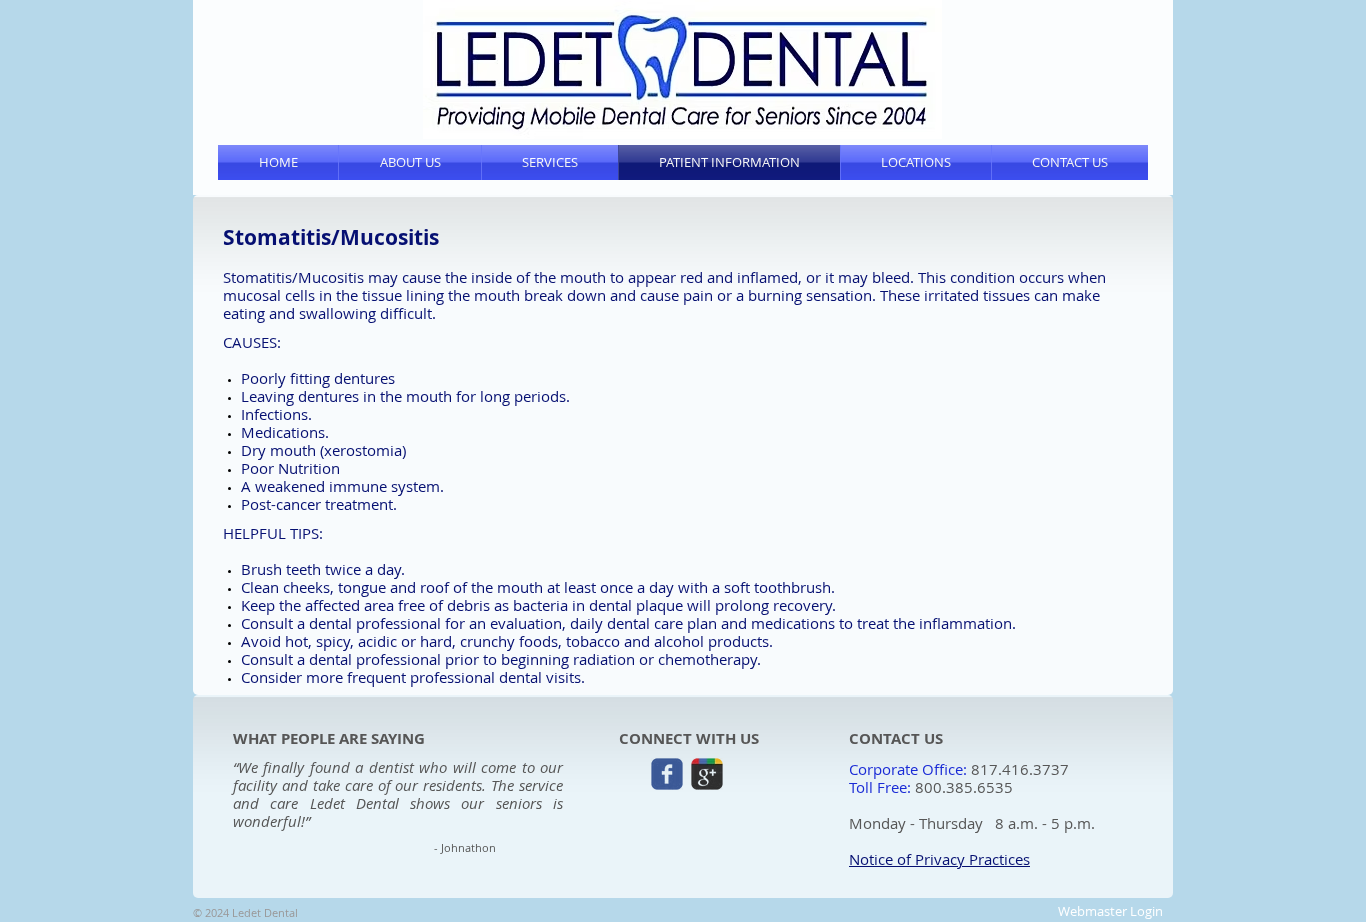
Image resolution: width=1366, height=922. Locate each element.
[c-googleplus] (707, 774)
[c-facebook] (667, 774)
